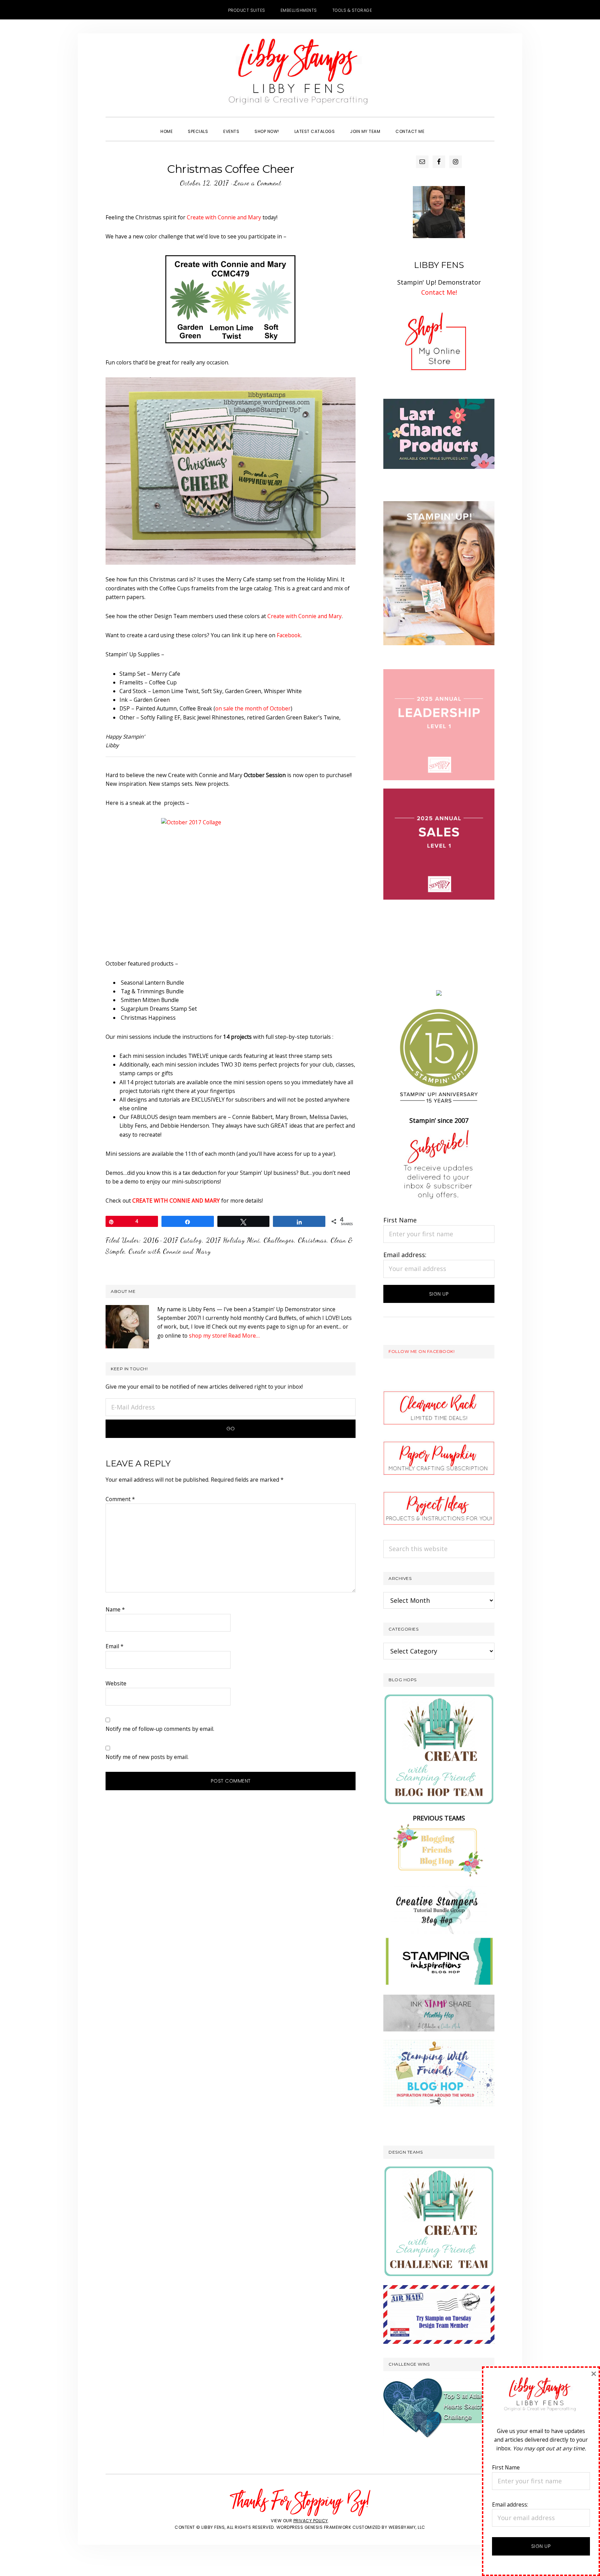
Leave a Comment (257, 183)
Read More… (244, 1336)
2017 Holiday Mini (233, 1240)
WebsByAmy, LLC (407, 2527)
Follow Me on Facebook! (422, 1351)
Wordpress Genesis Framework (314, 2527)
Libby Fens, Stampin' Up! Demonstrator (300, 75)
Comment (120, 1499)
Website (116, 1683)
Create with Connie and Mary (224, 217)
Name (115, 1609)
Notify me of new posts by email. (147, 1757)
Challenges (279, 1240)
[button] (440, 125)
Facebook (289, 635)
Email (115, 1646)
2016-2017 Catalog (173, 1240)
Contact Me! (439, 292)
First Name (400, 1220)
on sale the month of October (253, 708)
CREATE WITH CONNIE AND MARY (176, 1201)
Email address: (405, 1255)
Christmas (312, 1240)
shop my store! (208, 1336)
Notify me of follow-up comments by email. (160, 1729)
